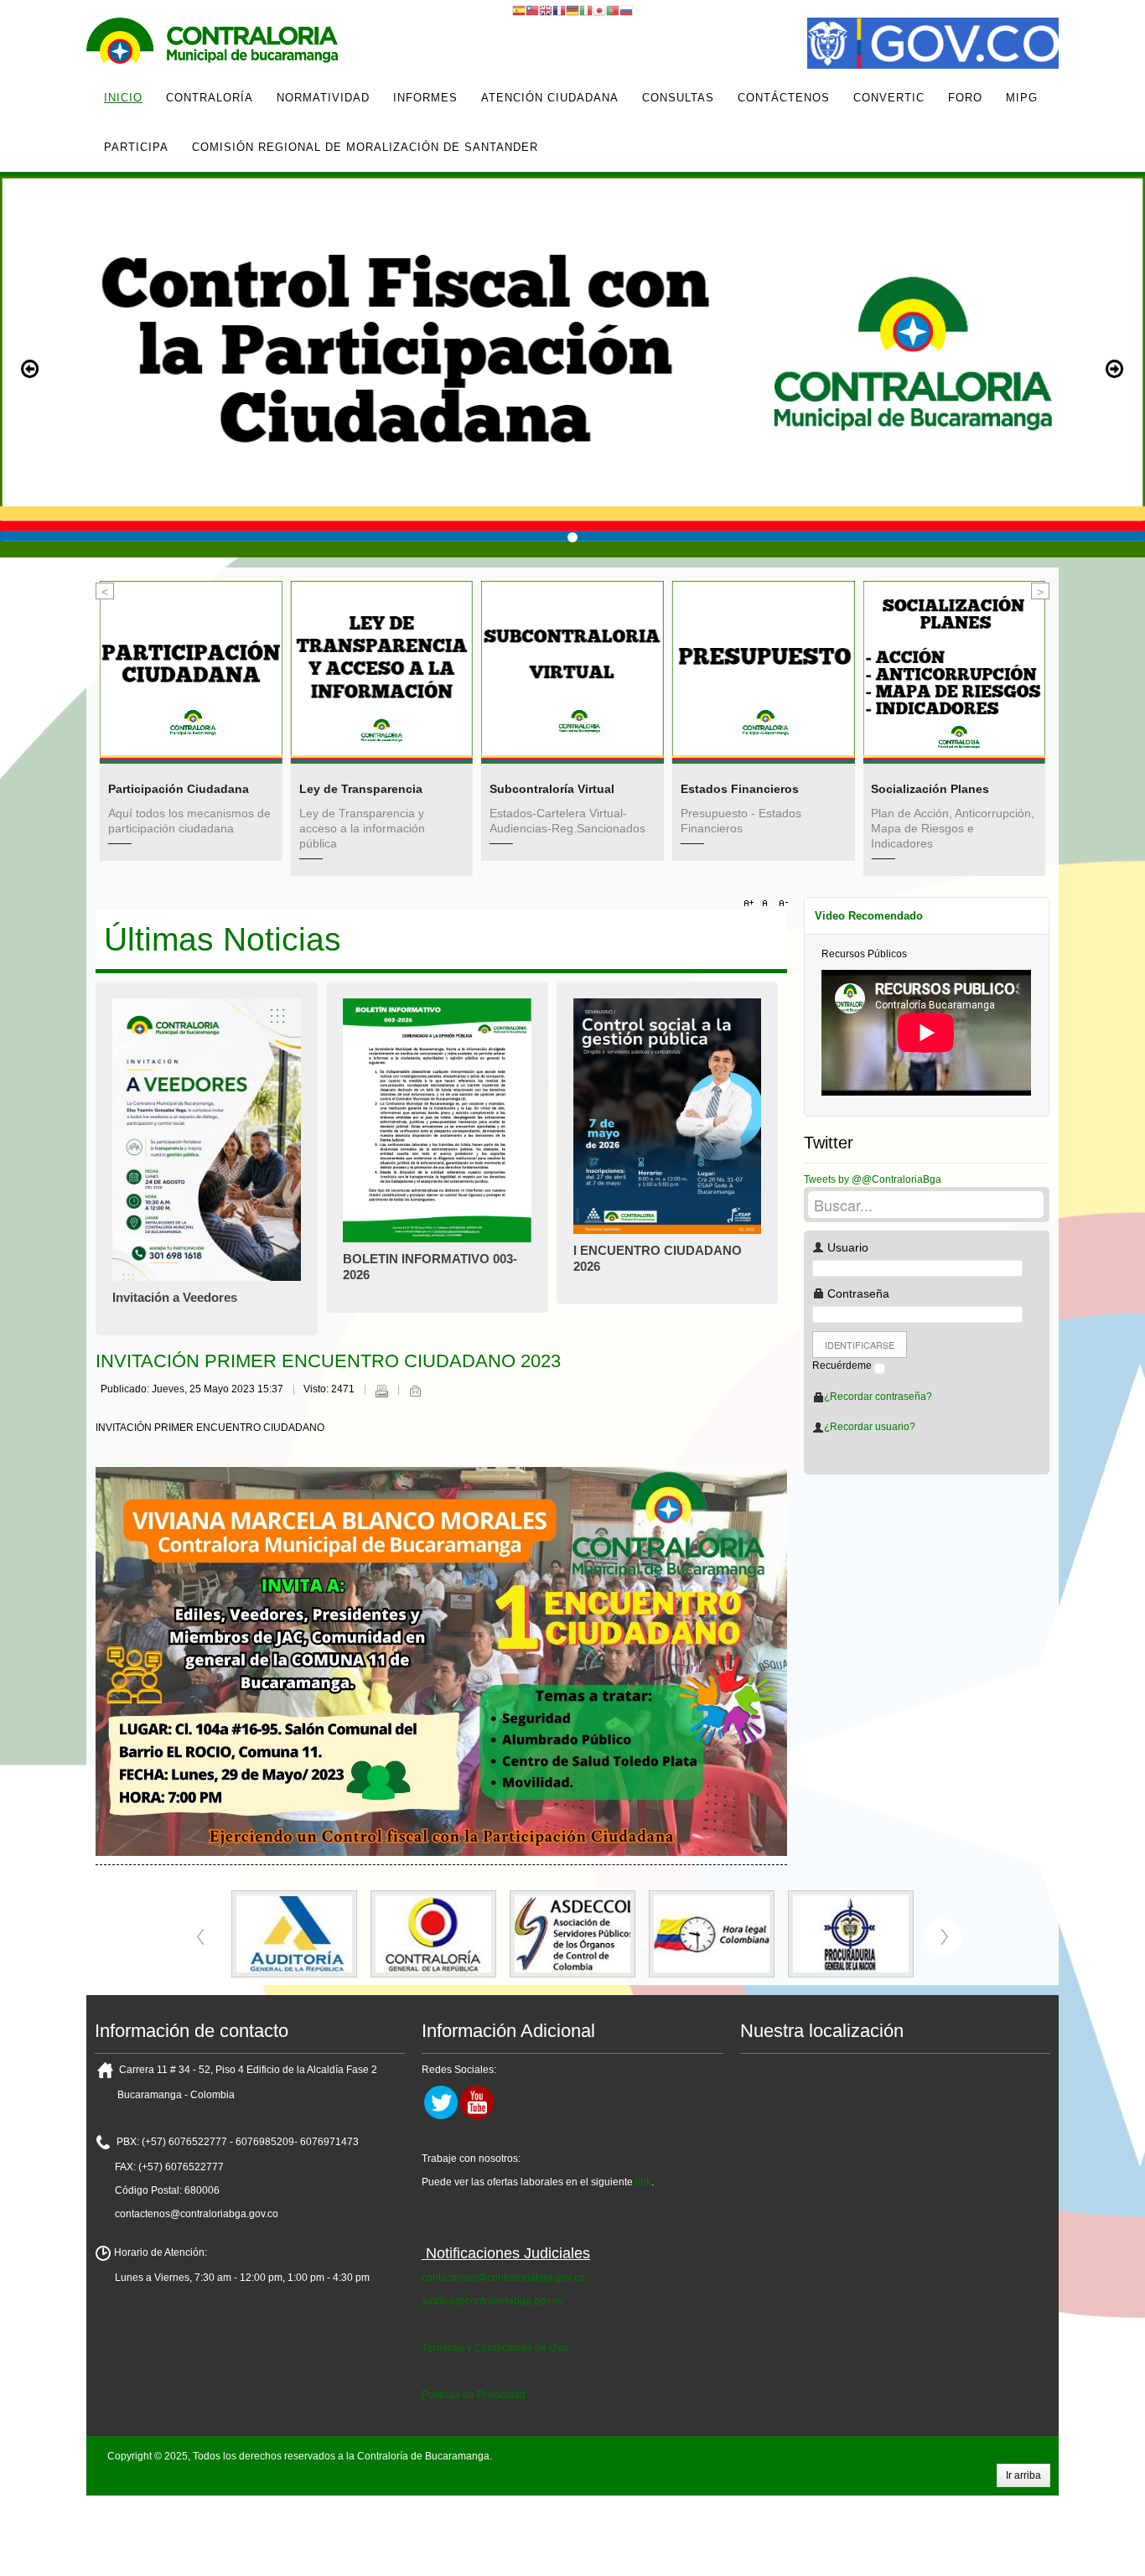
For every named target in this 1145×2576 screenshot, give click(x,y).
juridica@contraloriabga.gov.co (492, 2301)
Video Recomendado (869, 916)
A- (781, 904)
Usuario (846, 1247)
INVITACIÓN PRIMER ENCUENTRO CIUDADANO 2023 (328, 1361)
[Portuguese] (613, 10)
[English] (546, 10)
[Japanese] (599, 10)
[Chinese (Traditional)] (532, 10)
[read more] (229, 672)
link (643, 2182)
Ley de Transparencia (207, 789)
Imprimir (381, 1391)
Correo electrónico (415, 1391)
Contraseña (857, 1293)
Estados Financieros (586, 789)
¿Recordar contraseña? (878, 1397)
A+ (751, 904)
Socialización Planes (777, 789)
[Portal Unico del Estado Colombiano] (933, 45)
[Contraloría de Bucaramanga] (212, 45)
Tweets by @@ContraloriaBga (873, 1179)
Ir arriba (1023, 2475)
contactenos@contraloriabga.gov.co (503, 2278)
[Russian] (626, 10)
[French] (559, 10)
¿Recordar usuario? (870, 1427)
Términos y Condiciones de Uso (495, 2348)
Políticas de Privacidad (474, 2395)
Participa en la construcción (989, 709)
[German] (572, 10)
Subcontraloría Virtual (399, 789)
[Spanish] (519, 10)
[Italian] (586, 10)
